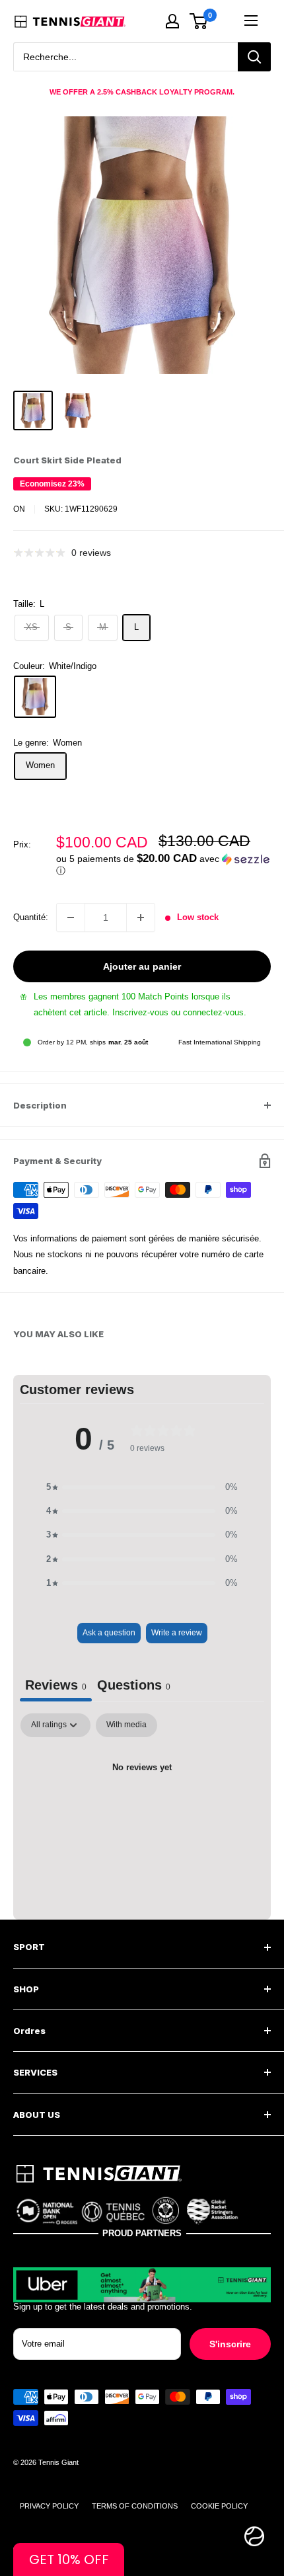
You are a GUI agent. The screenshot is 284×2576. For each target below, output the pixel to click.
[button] (163, 865)
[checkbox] (126, 1725)
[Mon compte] (172, 21)
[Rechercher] (254, 57)
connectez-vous (213, 1012)
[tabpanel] (142, 1813)
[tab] (134, 1687)
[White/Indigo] (35, 697)
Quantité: (31, 917)
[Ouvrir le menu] (251, 20)
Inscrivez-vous (140, 1012)
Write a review (177, 1633)
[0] (199, 21)
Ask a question (109, 1633)
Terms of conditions (135, 2506)
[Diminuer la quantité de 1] (71, 917)
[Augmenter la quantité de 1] (141, 917)
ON (19, 509)
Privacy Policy (49, 2506)
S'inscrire (230, 2344)
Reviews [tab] (56, 1685)
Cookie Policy (219, 2506)
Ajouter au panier (142, 966)
